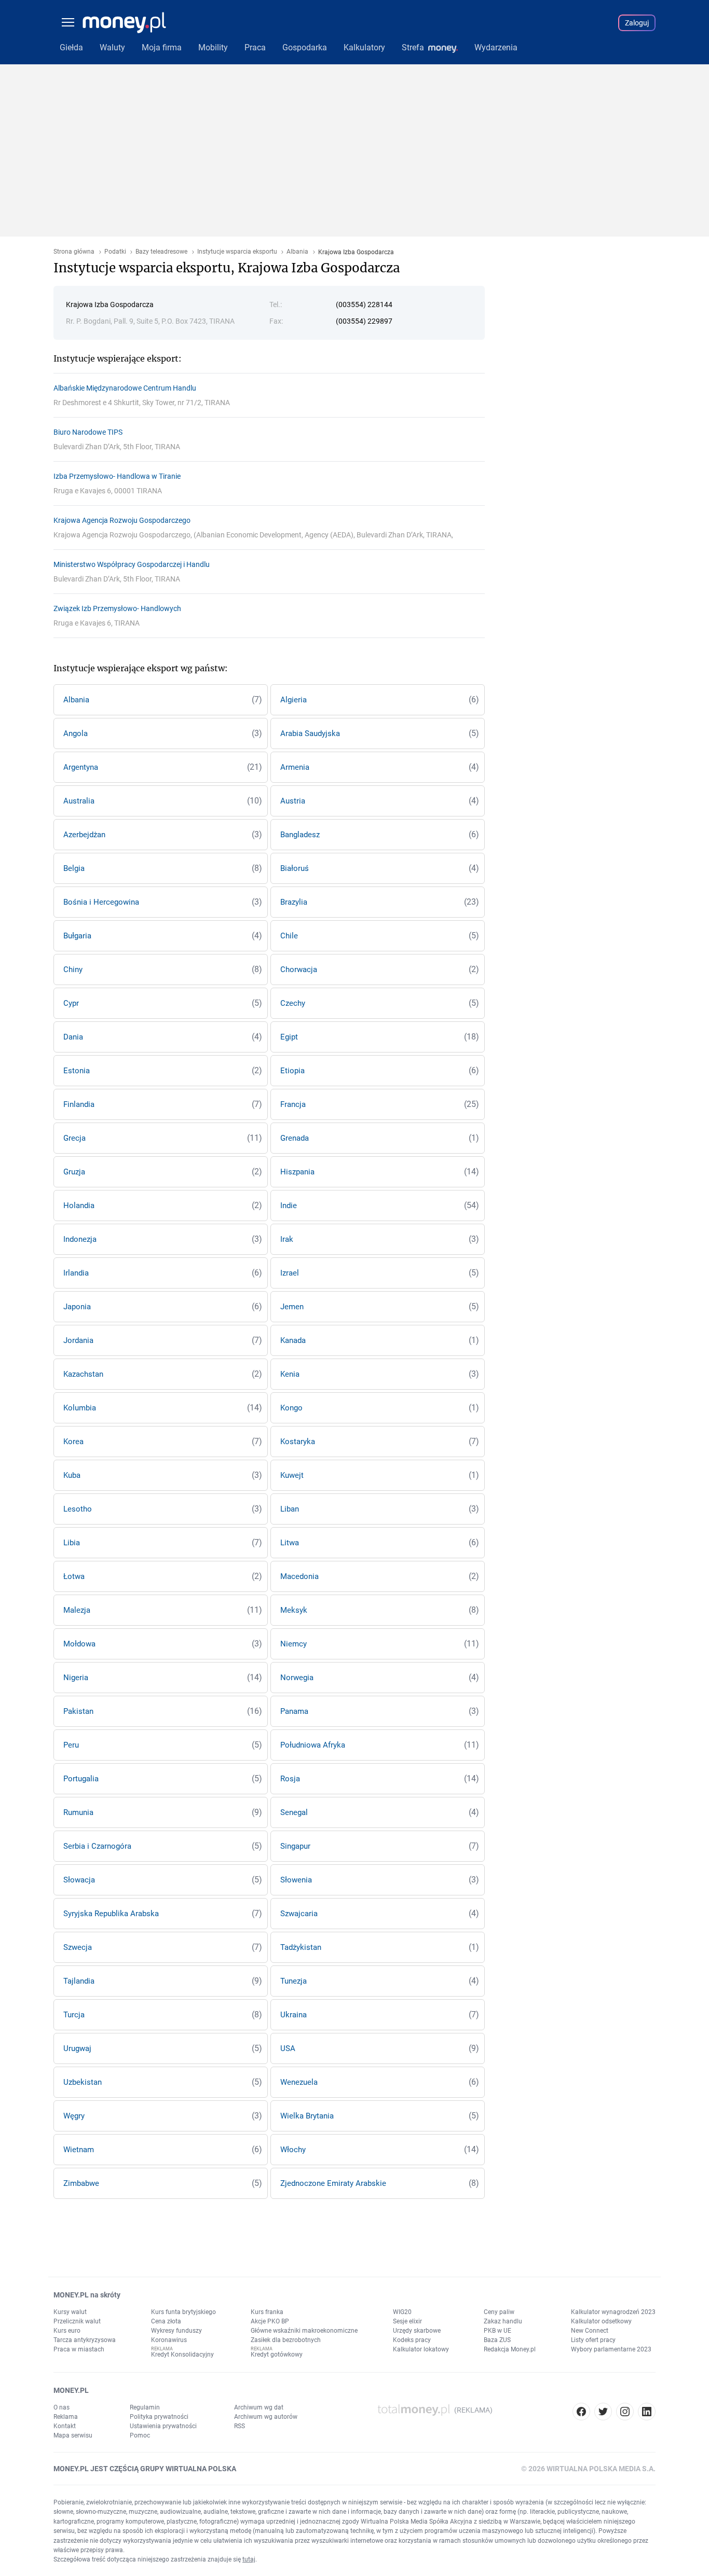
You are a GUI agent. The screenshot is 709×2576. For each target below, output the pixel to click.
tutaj (249, 2559)
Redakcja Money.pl (510, 2349)
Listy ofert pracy (593, 2340)
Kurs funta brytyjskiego (183, 2312)
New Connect (590, 2331)
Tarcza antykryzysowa (85, 2340)
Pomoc (140, 2435)
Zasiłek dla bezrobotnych (286, 2340)
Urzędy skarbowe (417, 2331)
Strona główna (74, 252)
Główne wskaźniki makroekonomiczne (304, 2331)
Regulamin (145, 2407)
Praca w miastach (79, 2349)
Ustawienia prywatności (163, 2426)
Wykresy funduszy (176, 2331)
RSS (240, 2426)
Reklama (66, 2417)
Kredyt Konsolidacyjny (182, 2355)
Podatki (115, 252)
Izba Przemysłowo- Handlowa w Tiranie (117, 476)
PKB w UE (497, 2331)
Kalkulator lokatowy (421, 2349)
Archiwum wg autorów (266, 2417)
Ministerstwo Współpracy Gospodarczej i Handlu (132, 564)
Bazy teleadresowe (161, 252)
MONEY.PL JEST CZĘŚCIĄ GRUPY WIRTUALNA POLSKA (145, 2469)
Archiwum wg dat (259, 2407)
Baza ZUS (497, 2340)
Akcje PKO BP (270, 2321)
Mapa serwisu (73, 2435)
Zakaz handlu (503, 2321)
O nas (62, 2407)
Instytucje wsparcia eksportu (237, 252)
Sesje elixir (407, 2321)
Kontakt (65, 2426)
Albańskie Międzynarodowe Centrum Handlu (125, 388)
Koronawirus (169, 2340)
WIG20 (402, 2312)
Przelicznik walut (77, 2321)
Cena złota (166, 2321)
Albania (297, 252)
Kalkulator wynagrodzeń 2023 (613, 2312)
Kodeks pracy (412, 2340)
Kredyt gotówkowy (277, 2355)
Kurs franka (267, 2312)
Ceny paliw (499, 2312)
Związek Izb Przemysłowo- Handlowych (117, 608)
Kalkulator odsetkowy (601, 2321)
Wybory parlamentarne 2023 (611, 2349)
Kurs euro (67, 2331)
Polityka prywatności (159, 2417)
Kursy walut (70, 2312)
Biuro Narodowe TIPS (88, 432)
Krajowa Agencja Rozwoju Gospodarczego (122, 520)
